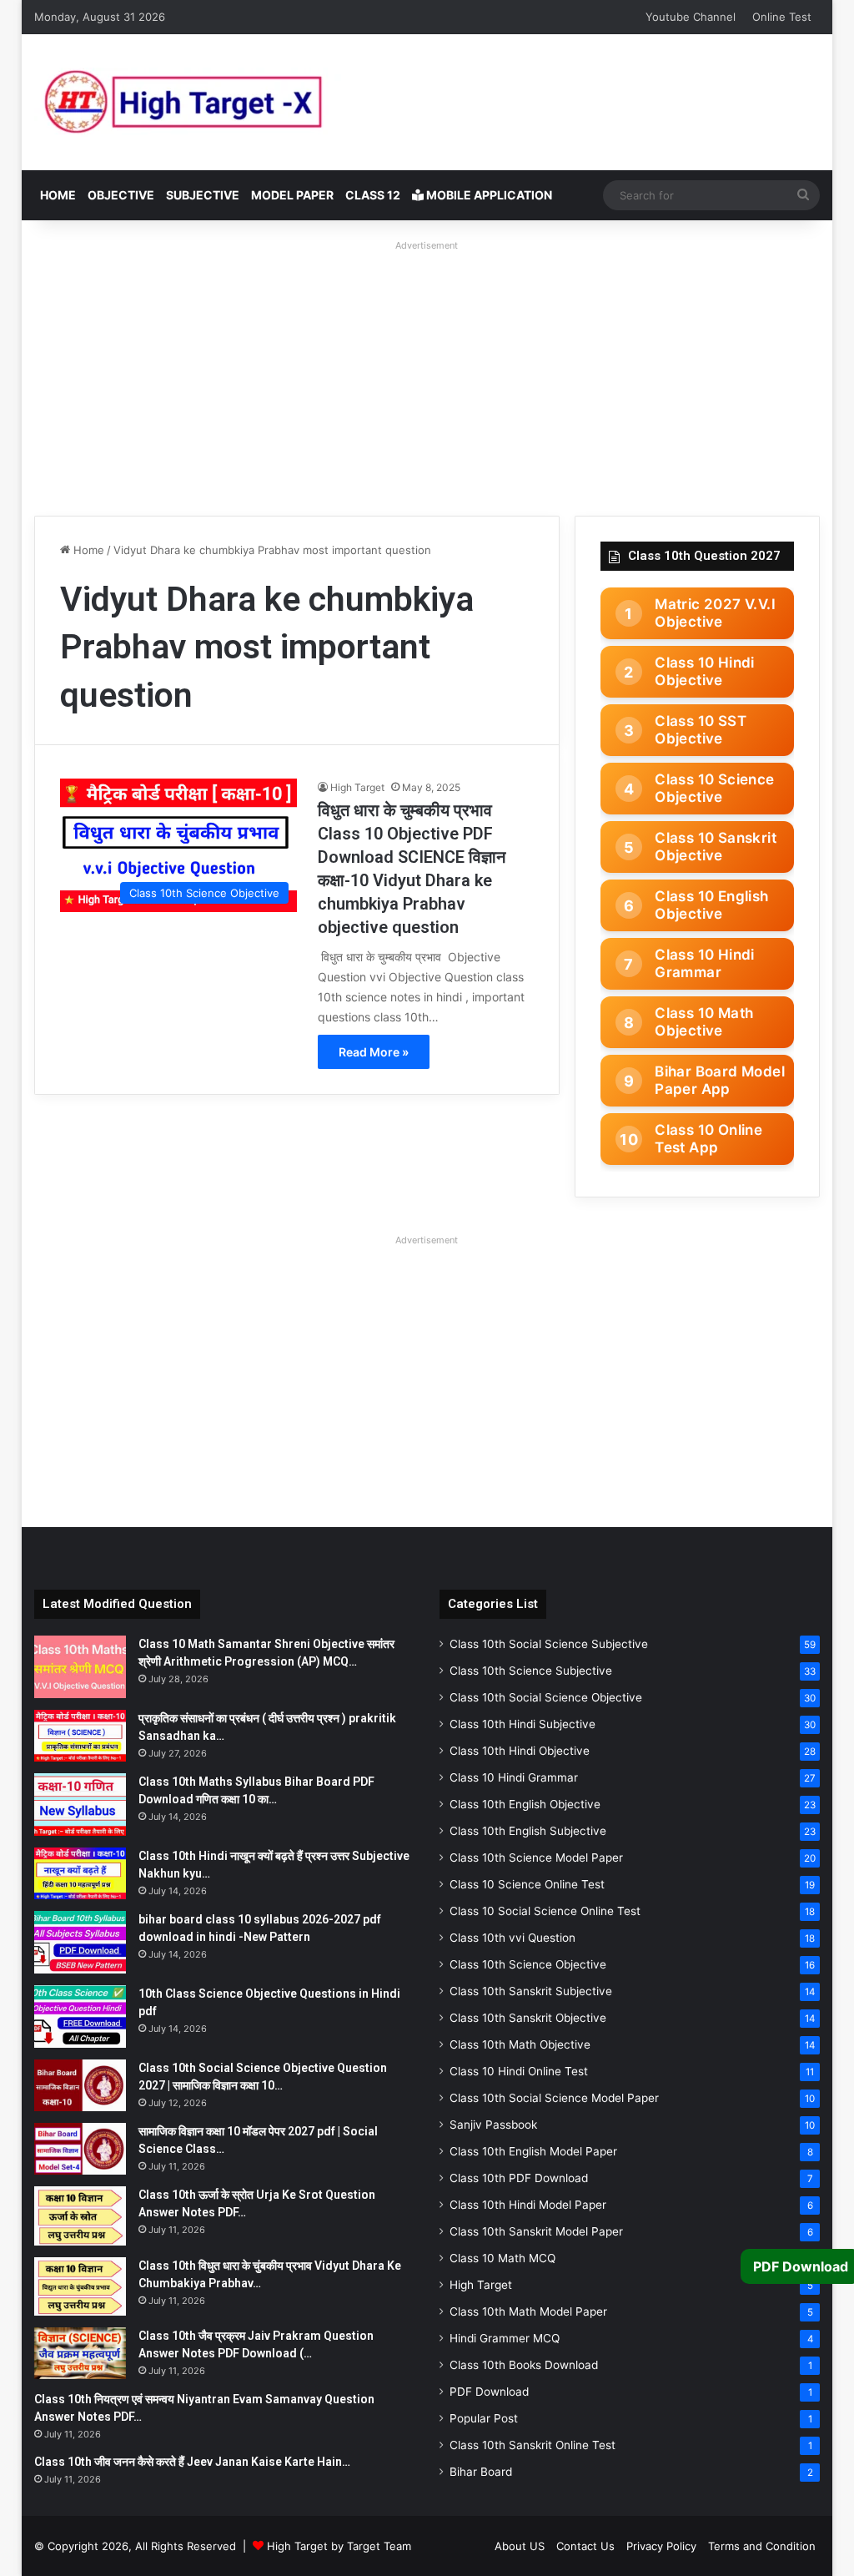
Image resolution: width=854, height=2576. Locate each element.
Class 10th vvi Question (512, 1938)
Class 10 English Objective (711, 905)
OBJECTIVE (121, 195)
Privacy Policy (661, 2546)
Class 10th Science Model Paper (536, 1858)
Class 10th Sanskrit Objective (528, 2018)
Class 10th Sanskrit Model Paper (536, 2231)
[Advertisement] (427, 374)
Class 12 (373, 195)
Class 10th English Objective (525, 1804)
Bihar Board (481, 2472)
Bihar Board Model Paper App (720, 1080)
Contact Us (585, 2546)
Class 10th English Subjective (528, 1831)
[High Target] (243, 102)
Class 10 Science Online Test (527, 1884)
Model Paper (292, 195)
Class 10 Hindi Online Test (519, 2071)
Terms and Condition (762, 2546)
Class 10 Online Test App (708, 1139)
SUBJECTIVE (203, 195)
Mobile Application (488, 195)
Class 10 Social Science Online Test (545, 1911)
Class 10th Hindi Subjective (522, 1724)
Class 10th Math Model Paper (528, 2311)
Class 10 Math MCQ (502, 2258)
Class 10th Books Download (524, 2365)
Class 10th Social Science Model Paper (554, 2098)
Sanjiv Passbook (493, 2125)
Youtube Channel (691, 17)
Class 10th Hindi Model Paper (528, 2205)
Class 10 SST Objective (701, 730)
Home (58, 195)
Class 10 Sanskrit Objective (716, 847)
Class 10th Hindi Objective (520, 1751)
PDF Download (489, 2392)
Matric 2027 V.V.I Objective (715, 613)
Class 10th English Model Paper (533, 2151)
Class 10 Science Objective (714, 788)
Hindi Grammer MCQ (505, 2338)
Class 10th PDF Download (519, 2178)
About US (520, 2546)
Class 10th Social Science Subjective (549, 1644)
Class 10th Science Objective (528, 1964)
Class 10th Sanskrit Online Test (532, 2445)
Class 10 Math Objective (704, 1022)
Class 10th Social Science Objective (546, 1697)
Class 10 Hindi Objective (705, 671)
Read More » (374, 1052)
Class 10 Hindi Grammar (705, 963)
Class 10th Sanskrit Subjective (531, 1991)
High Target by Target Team (339, 2546)
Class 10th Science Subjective (531, 1671)
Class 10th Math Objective (520, 2044)
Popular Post (484, 2418)
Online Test (782, 17)
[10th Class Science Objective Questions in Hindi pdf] (80, 2016)
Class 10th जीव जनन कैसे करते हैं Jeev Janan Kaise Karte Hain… (192, 2462)
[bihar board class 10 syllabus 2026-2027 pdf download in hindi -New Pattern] (80, 1942)
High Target (357, 787)
